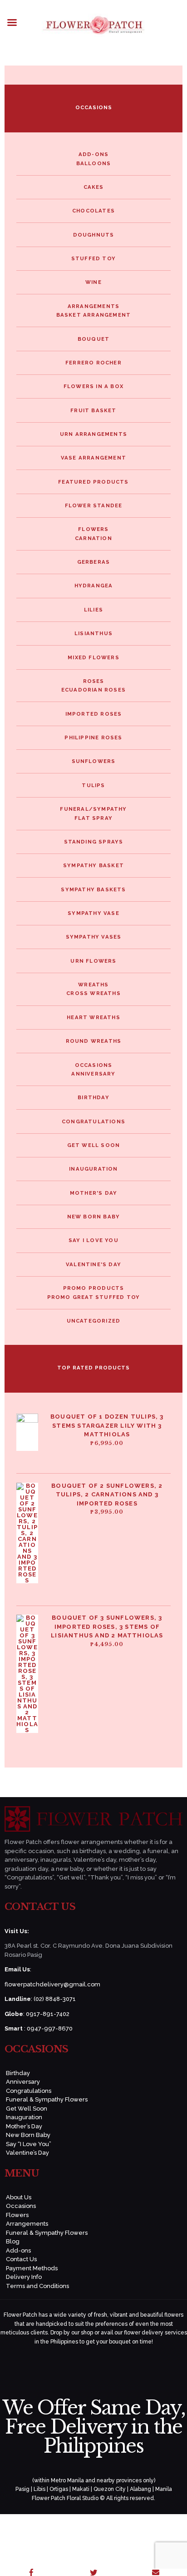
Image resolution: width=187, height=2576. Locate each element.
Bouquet (93, 339)
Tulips (93, 785)
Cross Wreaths (93, 993)
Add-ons (93, 154)
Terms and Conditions (37, 2286)
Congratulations (93, 1121)
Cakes (94, 187)
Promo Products (94, 1288)
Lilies (93, 610)
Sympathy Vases (94, 937)
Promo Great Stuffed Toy (94, 1297)
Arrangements (93, 306)
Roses (94, 681)
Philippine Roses (93, 737)
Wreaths (93, 985)
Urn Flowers (93, 961)
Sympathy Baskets (93, 889)
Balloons (94, 163)
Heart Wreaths (93, 1017)
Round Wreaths (94, 1041)
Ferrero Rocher (93, 363)
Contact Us (21, 2259)
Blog (13, 2241)
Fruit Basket (93, 410)
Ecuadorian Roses (93, 690)
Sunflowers (94, 761)
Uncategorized (94, 1321)
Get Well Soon (94, 1145)
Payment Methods (32, 2268)
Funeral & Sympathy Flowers (47, 2099)
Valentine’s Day (27, 2153)
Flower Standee (94, 505)
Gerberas (94, 562)
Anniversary (93, 1074)
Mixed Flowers (93, 657)
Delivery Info (24, 2277)
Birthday (93, 1097)
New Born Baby (94, 1217)
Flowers (93, 529)
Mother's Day (93, 1193)
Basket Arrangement (94, 315)
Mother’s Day (24, 2126)
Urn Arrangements (93, 434)
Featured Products (93, 482)
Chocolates (93, 211)
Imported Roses (94, 714)
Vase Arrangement (93, 458)
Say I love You (93, 1240)
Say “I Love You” (29, 2144)
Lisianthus (93, 633)
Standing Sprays (94, 842)
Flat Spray (93, 818)
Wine (93, 282)
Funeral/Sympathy (93, 809)
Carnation (93, 538)
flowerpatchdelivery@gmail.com (52, 1984)
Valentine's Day (93, 1264)
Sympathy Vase (93, 913)
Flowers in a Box (93, 386)
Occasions (94, 1065)
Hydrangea (94, 586)
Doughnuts (94, 235)
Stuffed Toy (93, 258)
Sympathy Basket (93, 865)
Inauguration (93, 1169)
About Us (19, 2197)
